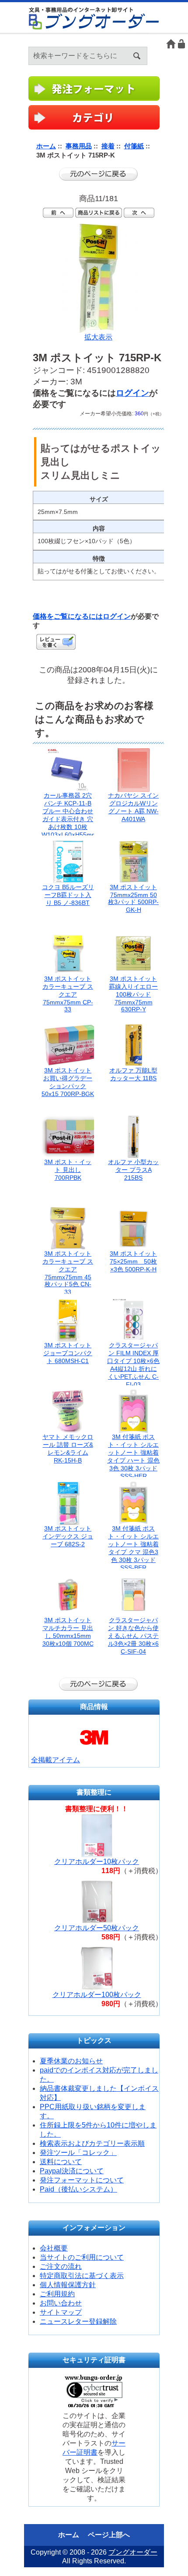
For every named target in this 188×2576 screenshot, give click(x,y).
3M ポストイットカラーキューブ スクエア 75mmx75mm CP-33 (68, 994)
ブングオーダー (133, 2552)
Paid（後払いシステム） (78, 2189)
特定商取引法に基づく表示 (82, 2276)
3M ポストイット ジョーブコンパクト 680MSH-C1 (68, 1353)
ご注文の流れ (61, 2266)
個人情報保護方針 (68, 2285)
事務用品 (79, 146)
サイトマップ (61, 2312)
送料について (61, 2162)
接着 (108, 146)
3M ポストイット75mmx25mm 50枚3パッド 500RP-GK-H (133, 898)
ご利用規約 (57, 2294)
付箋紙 (134, 146)
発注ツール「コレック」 (78, 2153)
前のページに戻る (98, 174)
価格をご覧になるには (68, 616)
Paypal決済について (72, 2171)
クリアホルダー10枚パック (97, 1862)
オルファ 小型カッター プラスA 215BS (133, 1170)
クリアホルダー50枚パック (97, 1928)
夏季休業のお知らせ (71, 2061)
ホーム (171, 44)
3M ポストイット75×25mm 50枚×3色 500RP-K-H (133, 1261)
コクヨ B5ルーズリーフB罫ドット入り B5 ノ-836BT (68, 895)
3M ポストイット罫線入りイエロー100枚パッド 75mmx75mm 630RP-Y (133, 994)
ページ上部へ (109, 2535)
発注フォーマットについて (82, 2180)
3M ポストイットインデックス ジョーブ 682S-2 (68, 1536)
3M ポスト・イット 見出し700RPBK (68, 1170)
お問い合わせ (61, 2303)
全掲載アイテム (56, 1760)
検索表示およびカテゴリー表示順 (92, 2143)
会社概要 (54, 2248)
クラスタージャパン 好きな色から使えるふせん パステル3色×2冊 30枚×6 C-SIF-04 (133, 1636)
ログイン (182, 44)
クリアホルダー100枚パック (97, 1995)
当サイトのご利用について (82, 2257)
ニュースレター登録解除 (78, 2321)
